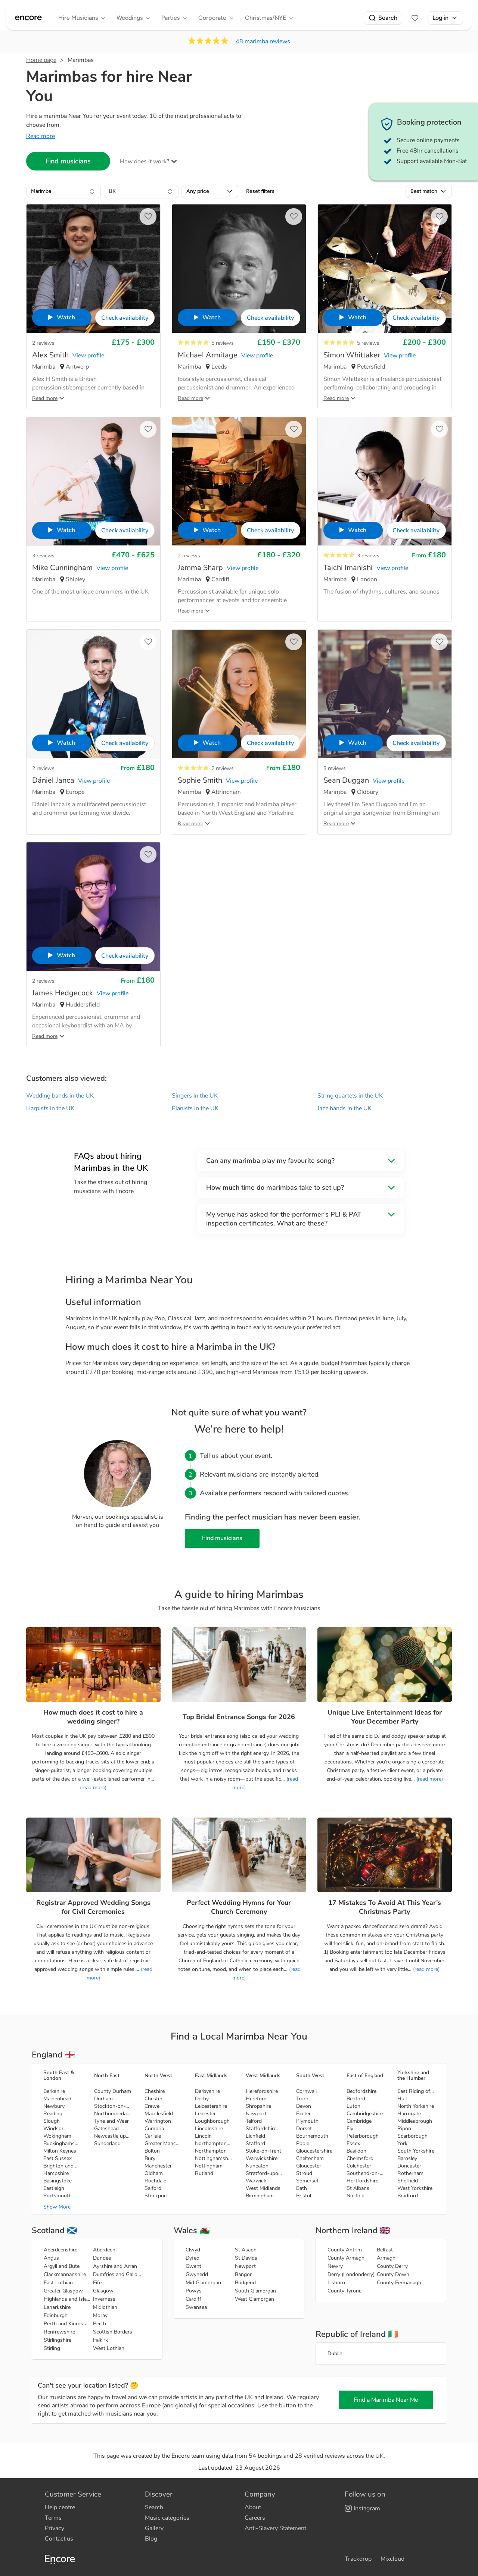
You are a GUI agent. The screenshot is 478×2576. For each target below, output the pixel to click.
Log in (440, 18)
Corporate (212, 18)
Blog (151, 2539)
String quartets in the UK (350, 1096)
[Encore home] (28, 18)
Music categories (167, 2518)
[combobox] (63, 191)
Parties (170, 18)
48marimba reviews (263, 41)
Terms (53, 2518)
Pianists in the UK (195, 1108)
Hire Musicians (78, 18)
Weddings (130, 18)
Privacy (55, 2528)
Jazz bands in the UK (344, 1108)
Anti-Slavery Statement (275, 2528)
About (253, 2507)
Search (388, 18)
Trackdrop (358, 2559)
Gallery (154, 2528)
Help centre (60, 2507)
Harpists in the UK (50, 1108)
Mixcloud (392, 2559)
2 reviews (43, 343)
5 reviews (223, 343)
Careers (255, 2518)
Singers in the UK (195, 1096)
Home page (41, 60)
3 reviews (43, 556)
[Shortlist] (415, 18)
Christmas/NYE (266, 18)
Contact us (59, 2539)
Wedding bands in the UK (60, 1096)
